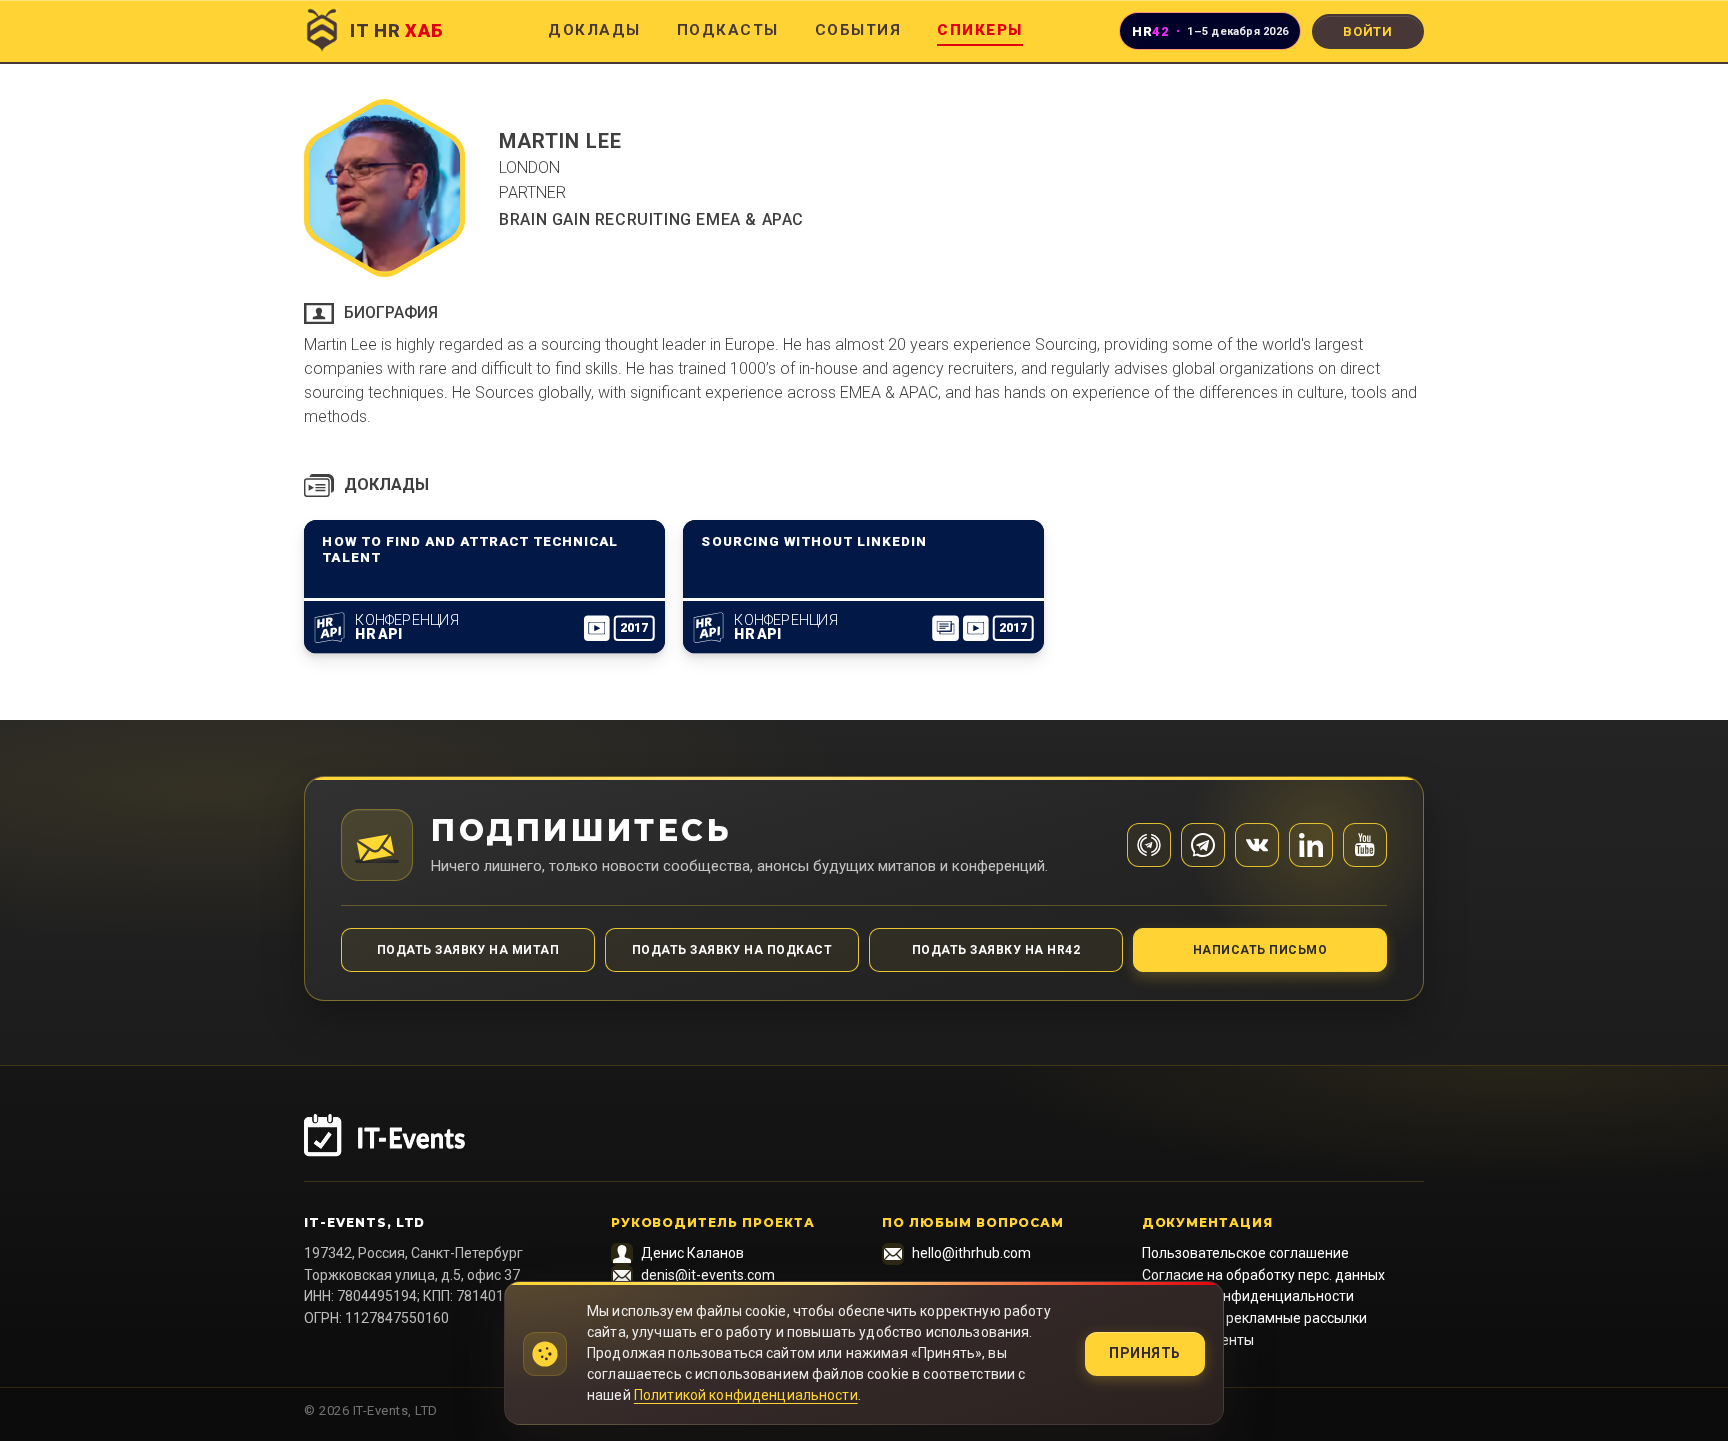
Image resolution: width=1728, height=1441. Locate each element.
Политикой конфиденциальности (746, 1395)
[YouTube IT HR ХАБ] (1365, 845)
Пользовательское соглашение (1245, 1253)
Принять (1145, 1353)
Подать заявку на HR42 (996, 950)
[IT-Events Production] (864, 1148)
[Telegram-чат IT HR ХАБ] (1203, 845)
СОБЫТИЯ (858, 30)
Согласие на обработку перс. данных (1263, 1275)
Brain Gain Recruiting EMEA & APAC (651, 219)
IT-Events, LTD (364, 1222)
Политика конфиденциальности (1248, 1296)
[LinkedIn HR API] (1311, 845)
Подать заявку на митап (468, 950)
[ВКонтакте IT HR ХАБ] (1257, 845)
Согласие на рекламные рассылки (1254, 1318)
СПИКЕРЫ (980, 30)
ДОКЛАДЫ (594, 30)
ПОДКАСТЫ (728, 30)
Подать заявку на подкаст (732, 950)
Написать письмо (1260, 950)
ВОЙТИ (1368, 31)
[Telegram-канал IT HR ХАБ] (1149, 845)
